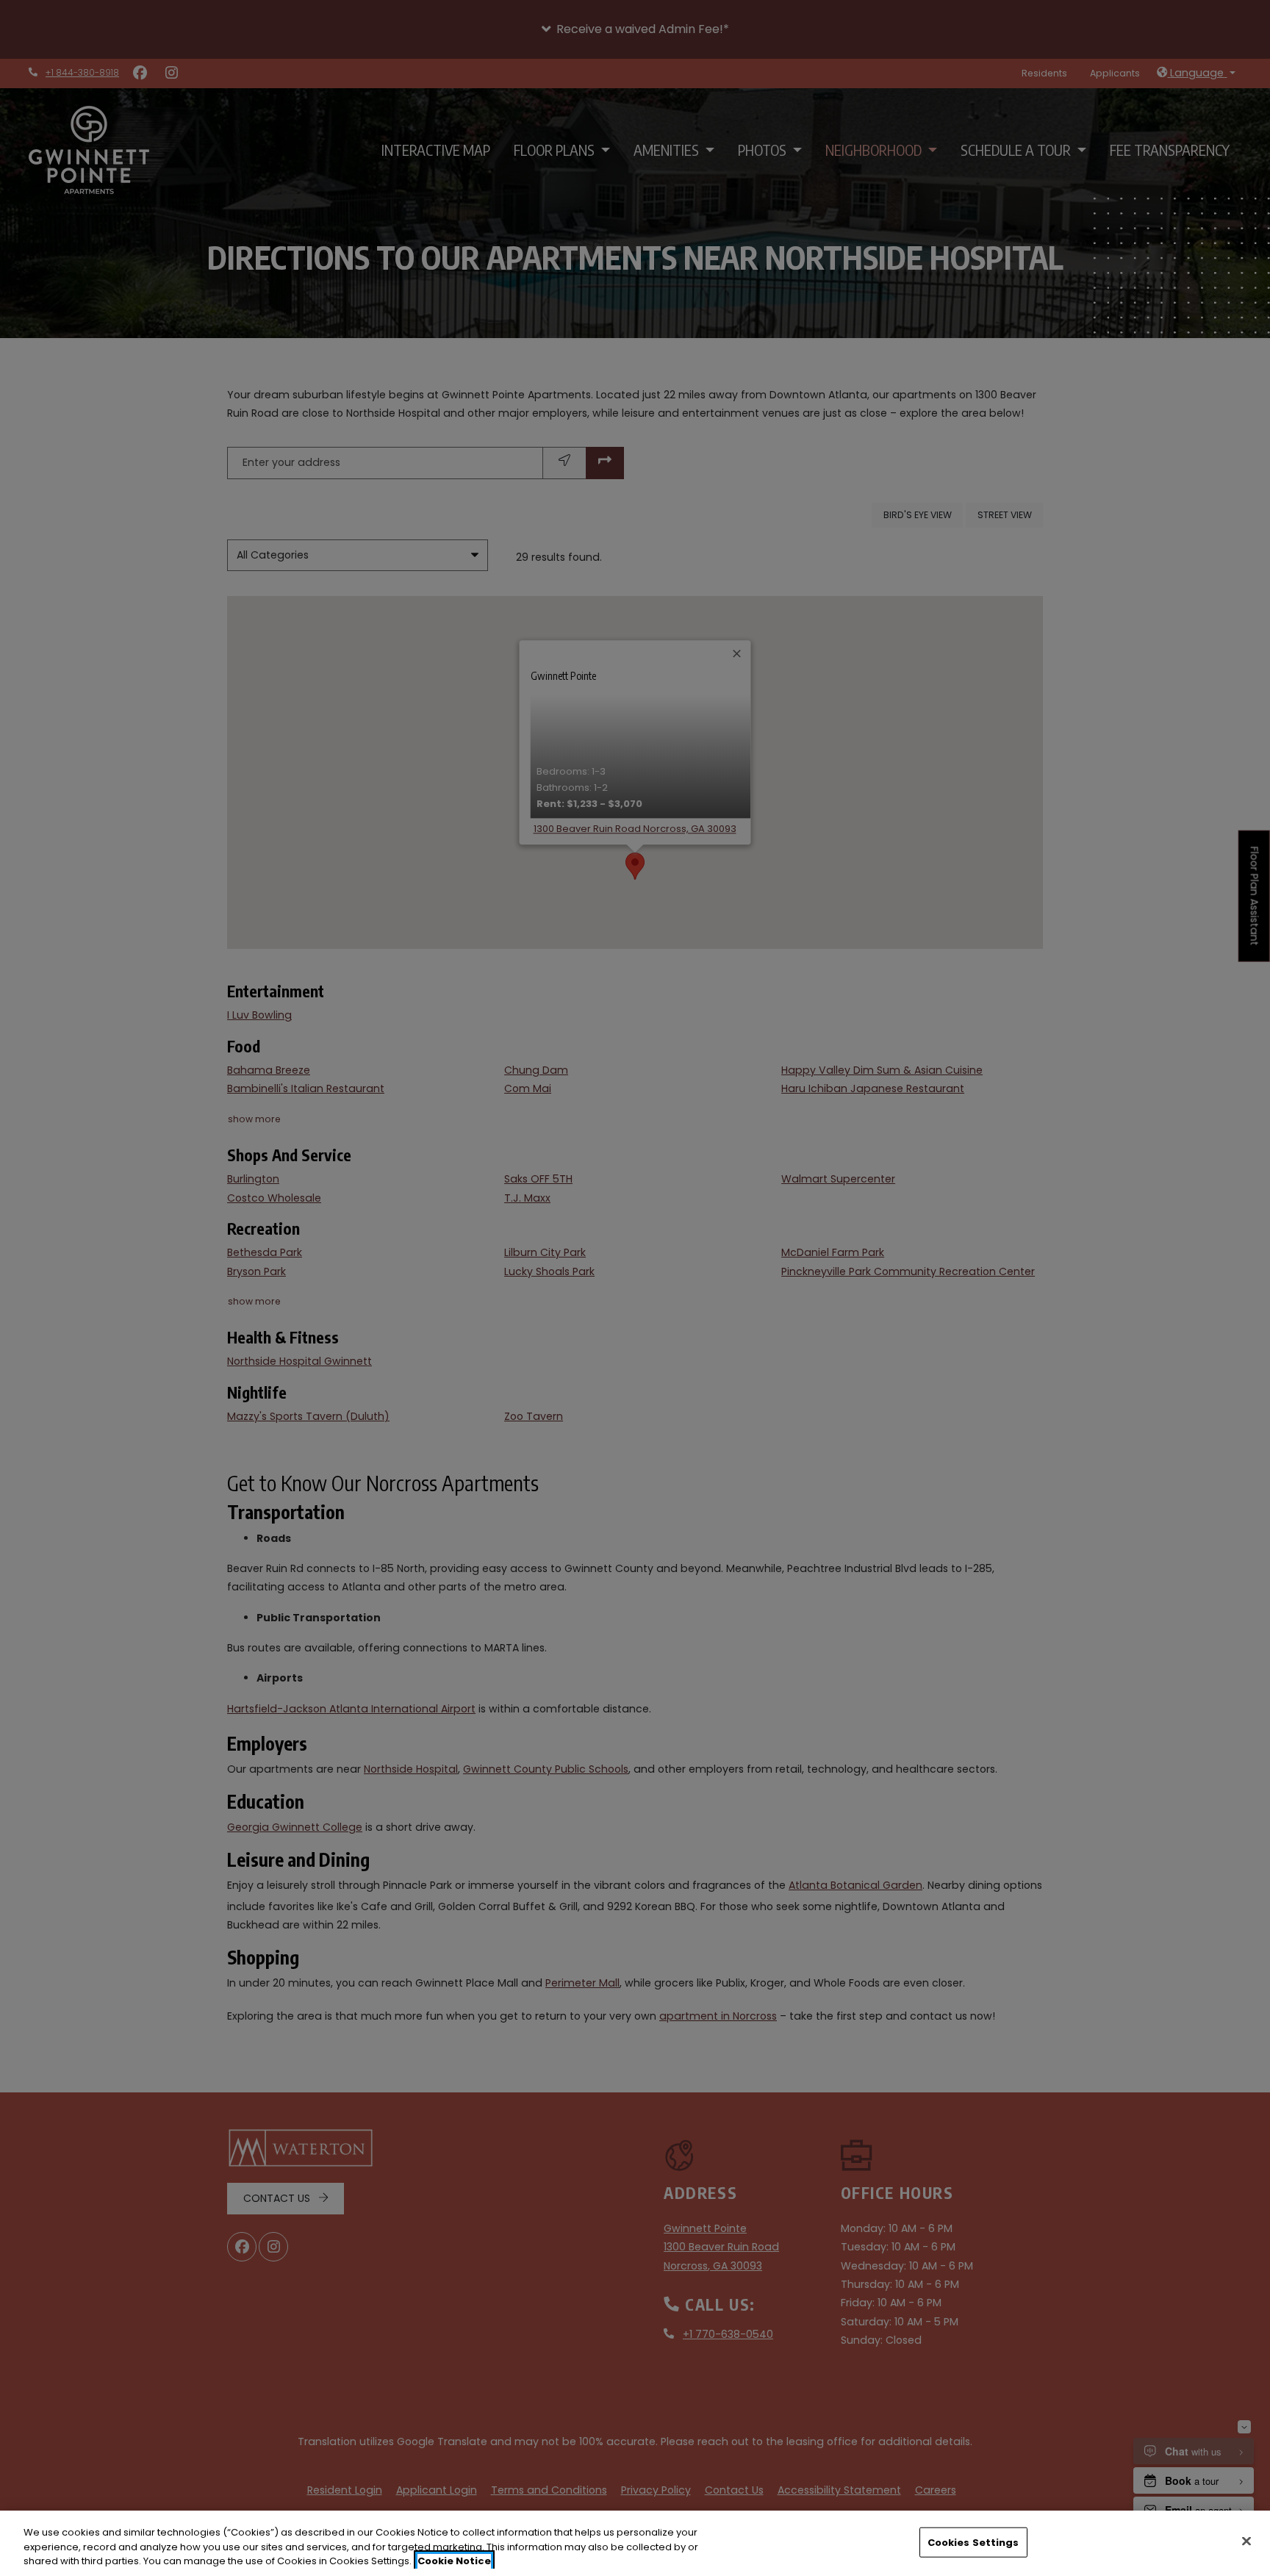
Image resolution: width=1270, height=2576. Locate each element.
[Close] (1246, 2541)
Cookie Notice (454, 2561)
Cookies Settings (973, 2542)
